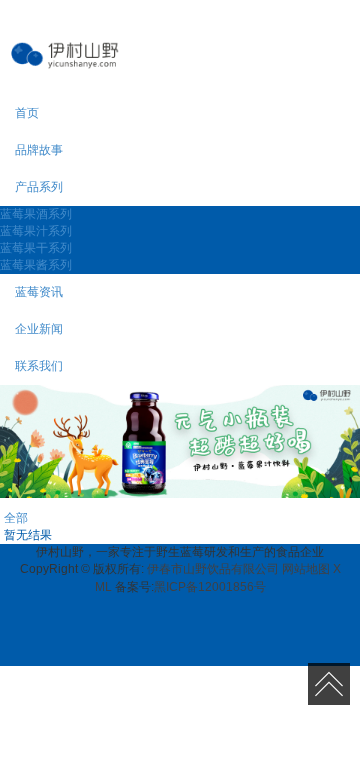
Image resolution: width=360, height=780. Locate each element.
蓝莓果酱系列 (36, 265)
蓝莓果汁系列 (36, 231)
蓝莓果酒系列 (36, 214)
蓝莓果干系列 (36, 248)
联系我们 (39, 366)
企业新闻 (39, 329)
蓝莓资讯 (39, 292)
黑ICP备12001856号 (210, 587)
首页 (27, 113)
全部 (16, 518)
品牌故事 (39, 150)
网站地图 (306, 569)
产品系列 (39, 187)
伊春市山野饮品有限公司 (213, 569)
